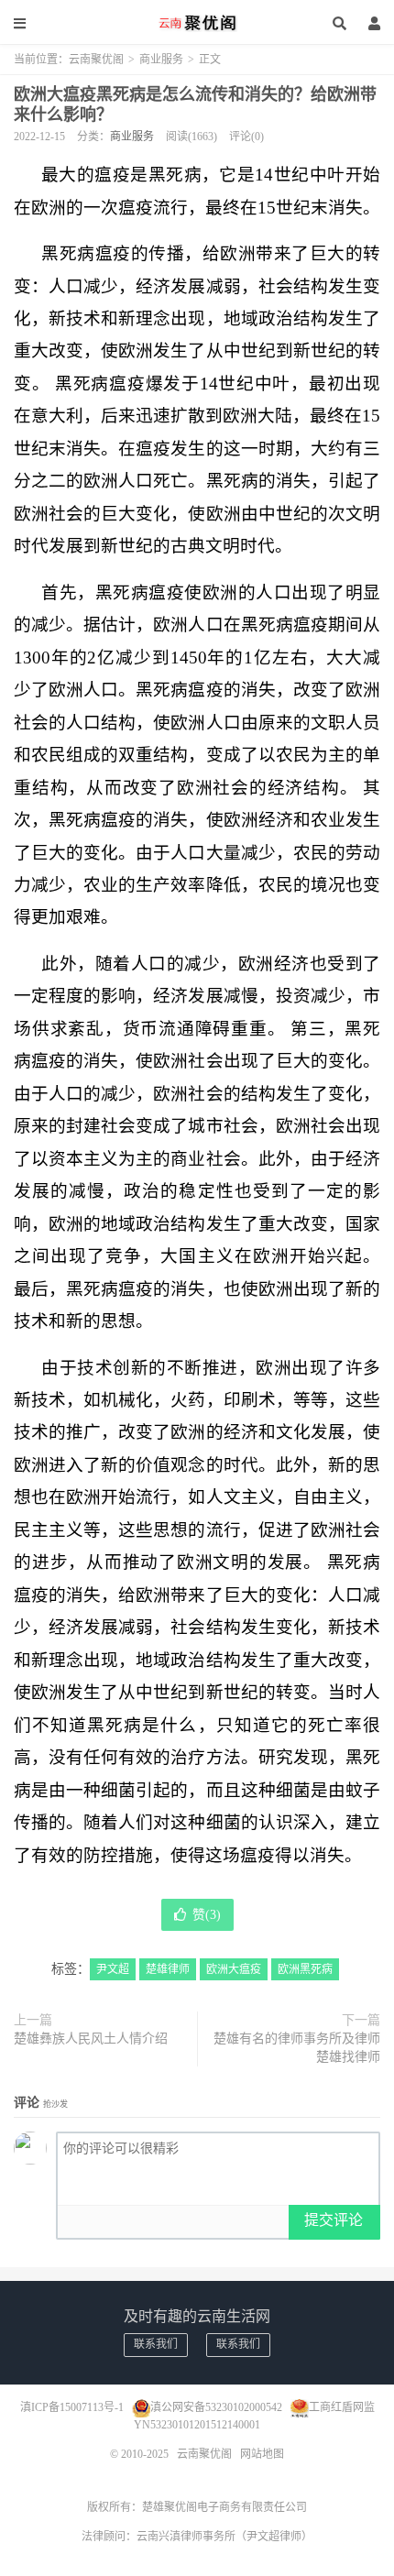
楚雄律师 (168, 1969)
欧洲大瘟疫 (234, 1969)
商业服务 (161, 60)
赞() (207, 1915)
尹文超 (113, 1969)
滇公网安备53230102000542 (216, 2407)
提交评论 (334, 2220)
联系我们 (156, 2344)
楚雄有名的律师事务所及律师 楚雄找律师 (297, 2048)
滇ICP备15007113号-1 (72, 2407)
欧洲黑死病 (305, 1969)
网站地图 (262, 2454)
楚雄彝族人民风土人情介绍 (91, 2039)
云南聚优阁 (197, 23)
